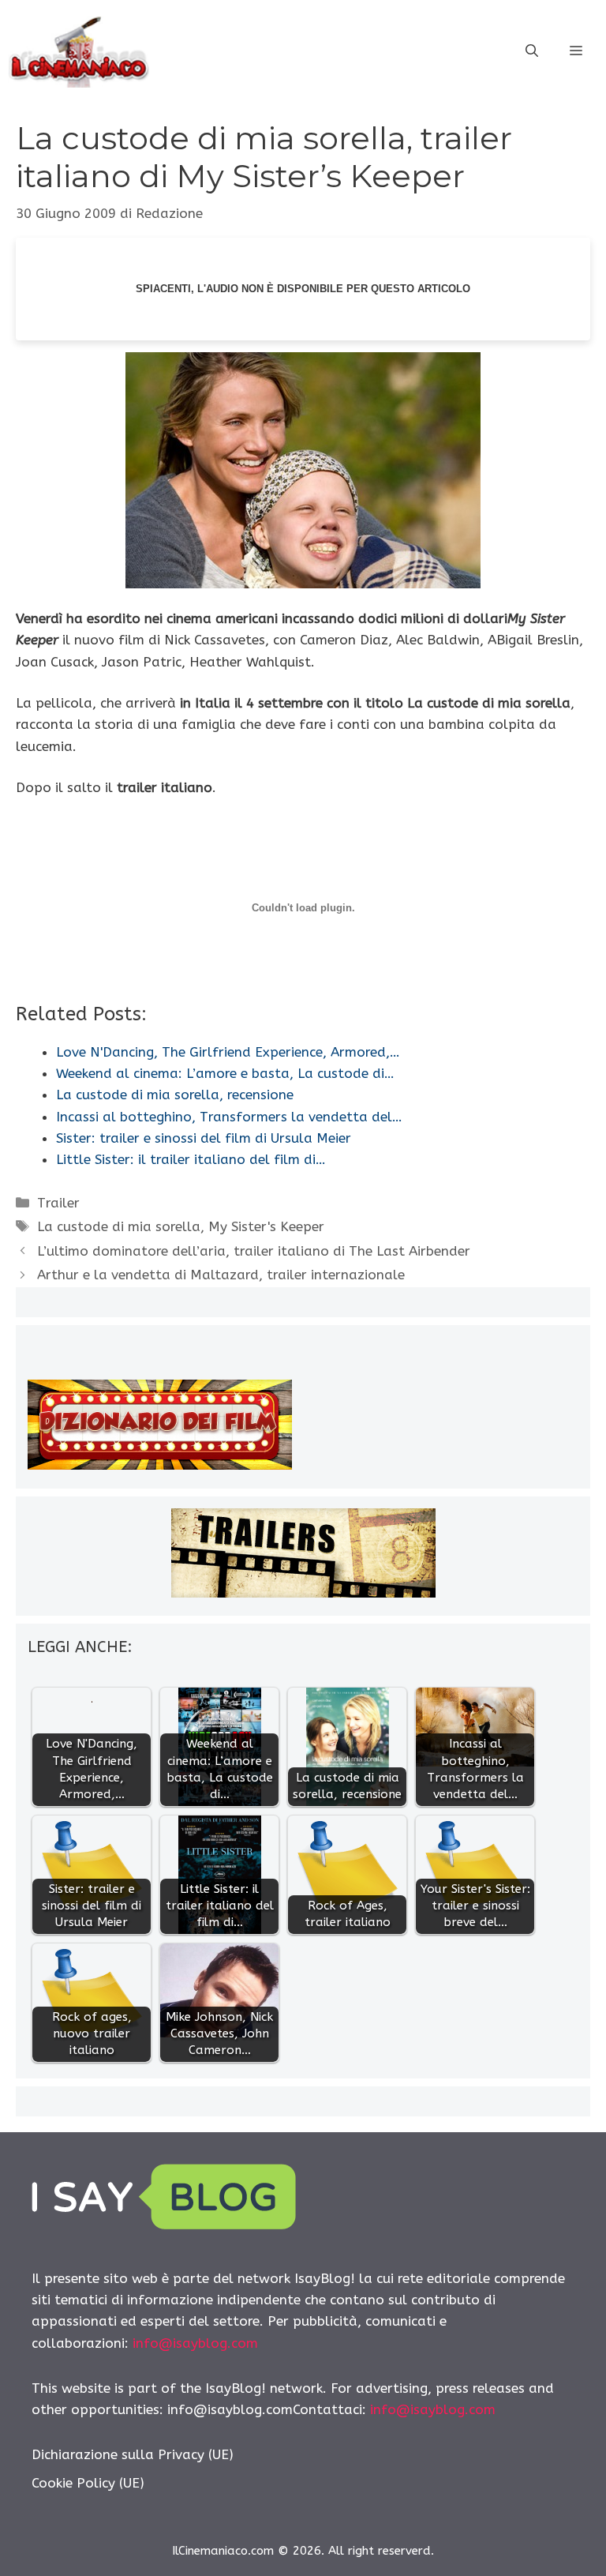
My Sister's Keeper (266, 1226)
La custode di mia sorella (119, 1226)
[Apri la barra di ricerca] (532, 51)
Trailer (58, 1203)
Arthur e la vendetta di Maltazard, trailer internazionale (221, 1275)
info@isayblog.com (195, 2343)
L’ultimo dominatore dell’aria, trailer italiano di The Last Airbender (254, 1251)
